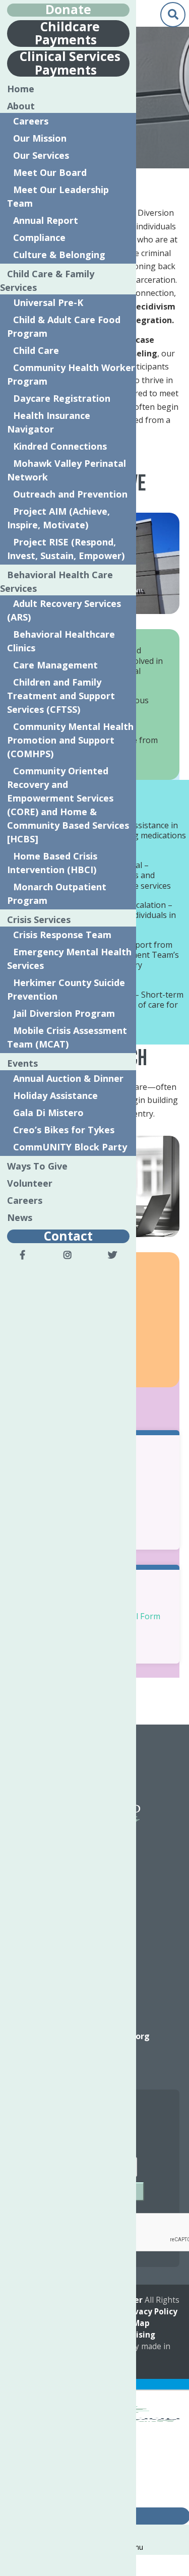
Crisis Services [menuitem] (39, 919)
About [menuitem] (21, 106)
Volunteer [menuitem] (30, 1183)
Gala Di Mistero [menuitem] (48, 1113)
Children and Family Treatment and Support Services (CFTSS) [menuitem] (61, 696)
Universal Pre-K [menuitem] (48, 302)
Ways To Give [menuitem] (37, 1166)
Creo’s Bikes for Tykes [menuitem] (64, 1130)
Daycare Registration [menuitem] (62, 398)
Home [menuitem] (21, 89)
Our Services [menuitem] (41, 155)
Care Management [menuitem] (55, 665)
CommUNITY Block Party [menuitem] (70, 1147)
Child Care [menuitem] (36, 350)
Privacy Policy (150, 2312)
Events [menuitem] (22, 1063)
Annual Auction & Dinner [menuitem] (68, 1078)
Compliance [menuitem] (39, 237)
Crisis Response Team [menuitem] (62, 935)
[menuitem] (23, 1255)
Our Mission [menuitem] (40, 138)
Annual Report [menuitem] (46, 220)
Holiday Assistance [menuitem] (55, 1095)
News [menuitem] (20, 1217)
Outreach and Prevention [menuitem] (70, 494)
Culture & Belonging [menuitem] (59, 255)
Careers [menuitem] (31, 121)
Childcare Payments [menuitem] (67, 33)
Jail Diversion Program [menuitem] (64, 1013)
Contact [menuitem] (68, 1235)
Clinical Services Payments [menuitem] (70, 63)
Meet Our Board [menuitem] (50, 172)
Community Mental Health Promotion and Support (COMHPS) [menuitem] (71, 740)
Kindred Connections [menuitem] (60, 446)
